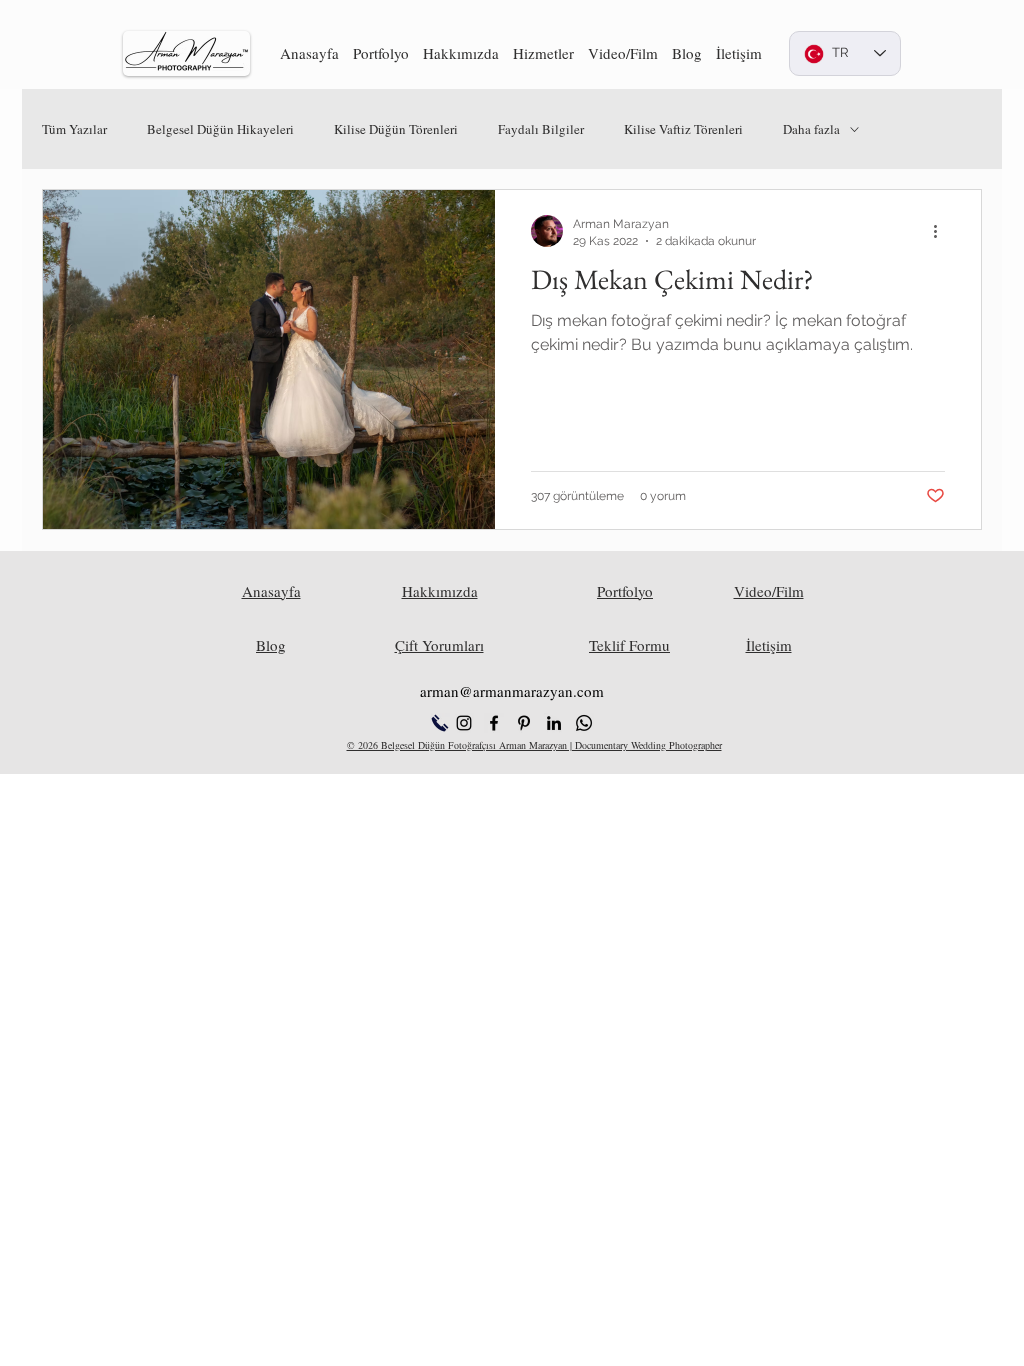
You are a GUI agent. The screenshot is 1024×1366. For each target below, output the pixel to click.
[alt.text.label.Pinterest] (524, 723)
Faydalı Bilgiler (541, 129)
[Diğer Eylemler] (942, 231)
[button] (381, 53)
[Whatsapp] (584, 723)
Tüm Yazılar (74, 129)
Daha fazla (811, 129)
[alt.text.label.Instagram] (464, 723)
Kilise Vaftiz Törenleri (683, 129)
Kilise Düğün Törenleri (396, 129)
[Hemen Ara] (439, 723)
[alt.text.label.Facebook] (494, 723)
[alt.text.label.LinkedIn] (554, 723)
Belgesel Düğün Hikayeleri (220, 129)
